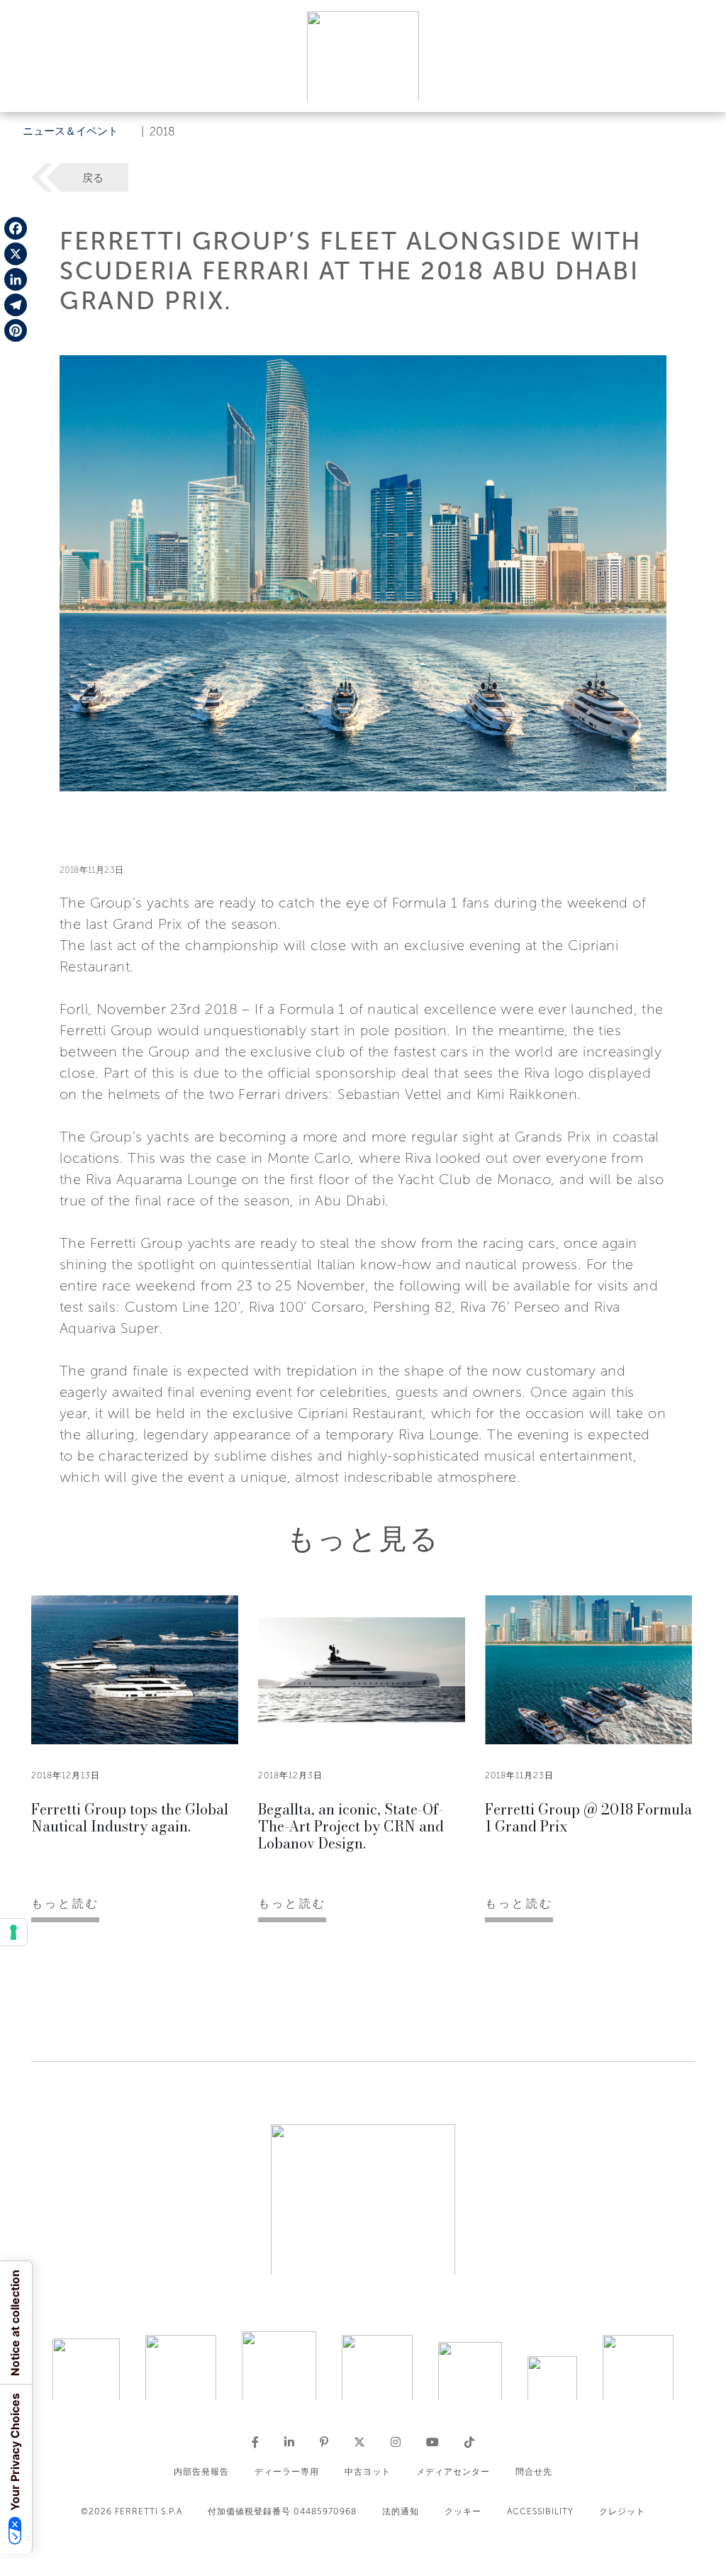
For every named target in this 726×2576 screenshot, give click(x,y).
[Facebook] (16, 228)
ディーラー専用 (287, 2472)
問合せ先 (534, 2472)
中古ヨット (368, 2472)
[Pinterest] (16, 330)
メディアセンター (453, 2472)
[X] (16, 254)
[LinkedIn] (16, 279)
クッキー (463, 2511)
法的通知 (401, 2511)
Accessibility (540, 2511)
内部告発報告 (201, 2472)
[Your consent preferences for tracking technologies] (13, 1932)
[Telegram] (16, 305)
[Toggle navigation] (699, 88)
